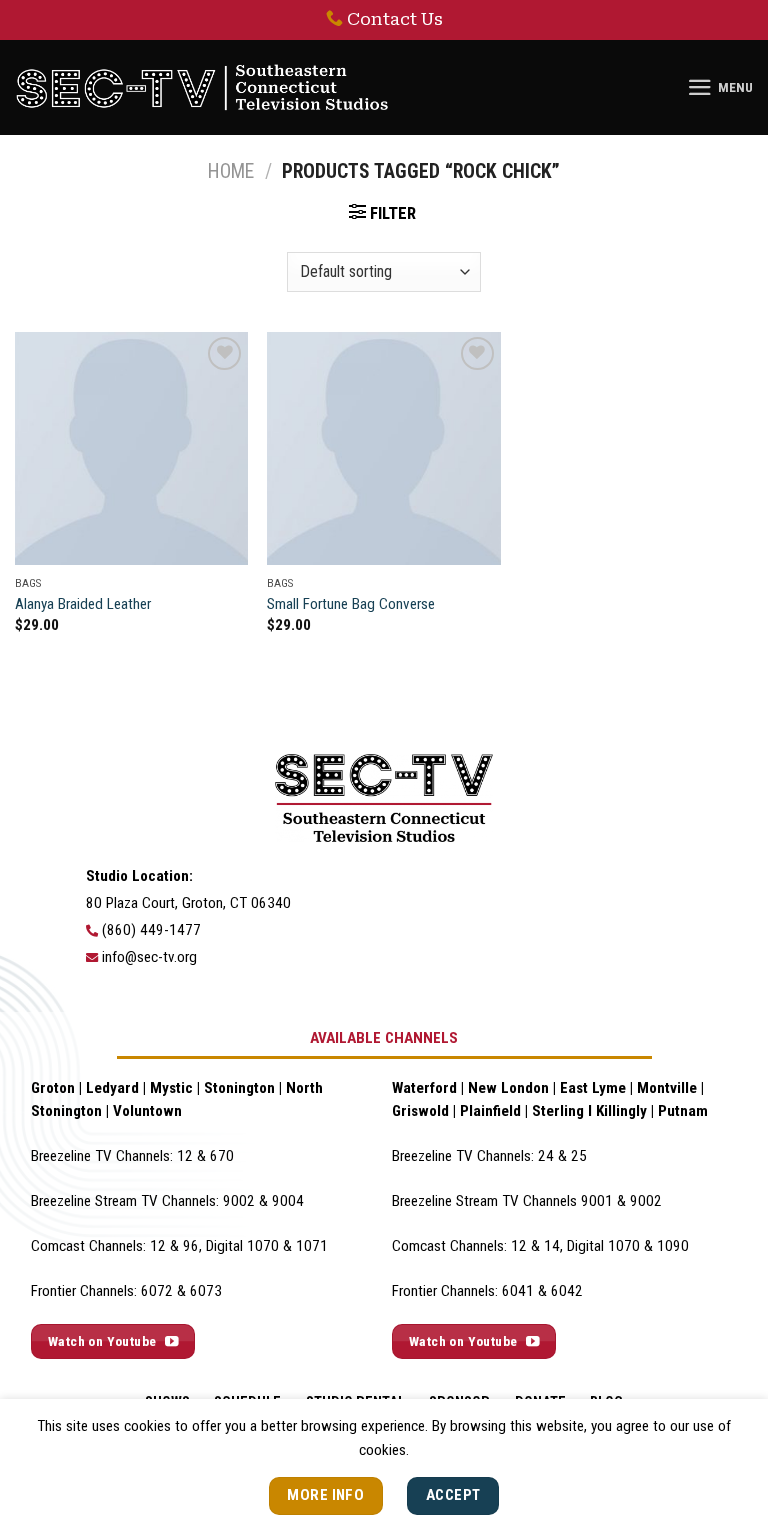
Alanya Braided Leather (83, 604)
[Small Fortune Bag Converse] (383, 448)
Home (231, 171)
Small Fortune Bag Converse (351, 604)
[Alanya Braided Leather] (131, 448)
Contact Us (395, 19)
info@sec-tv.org (149, 957)
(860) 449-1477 (151, 930)
